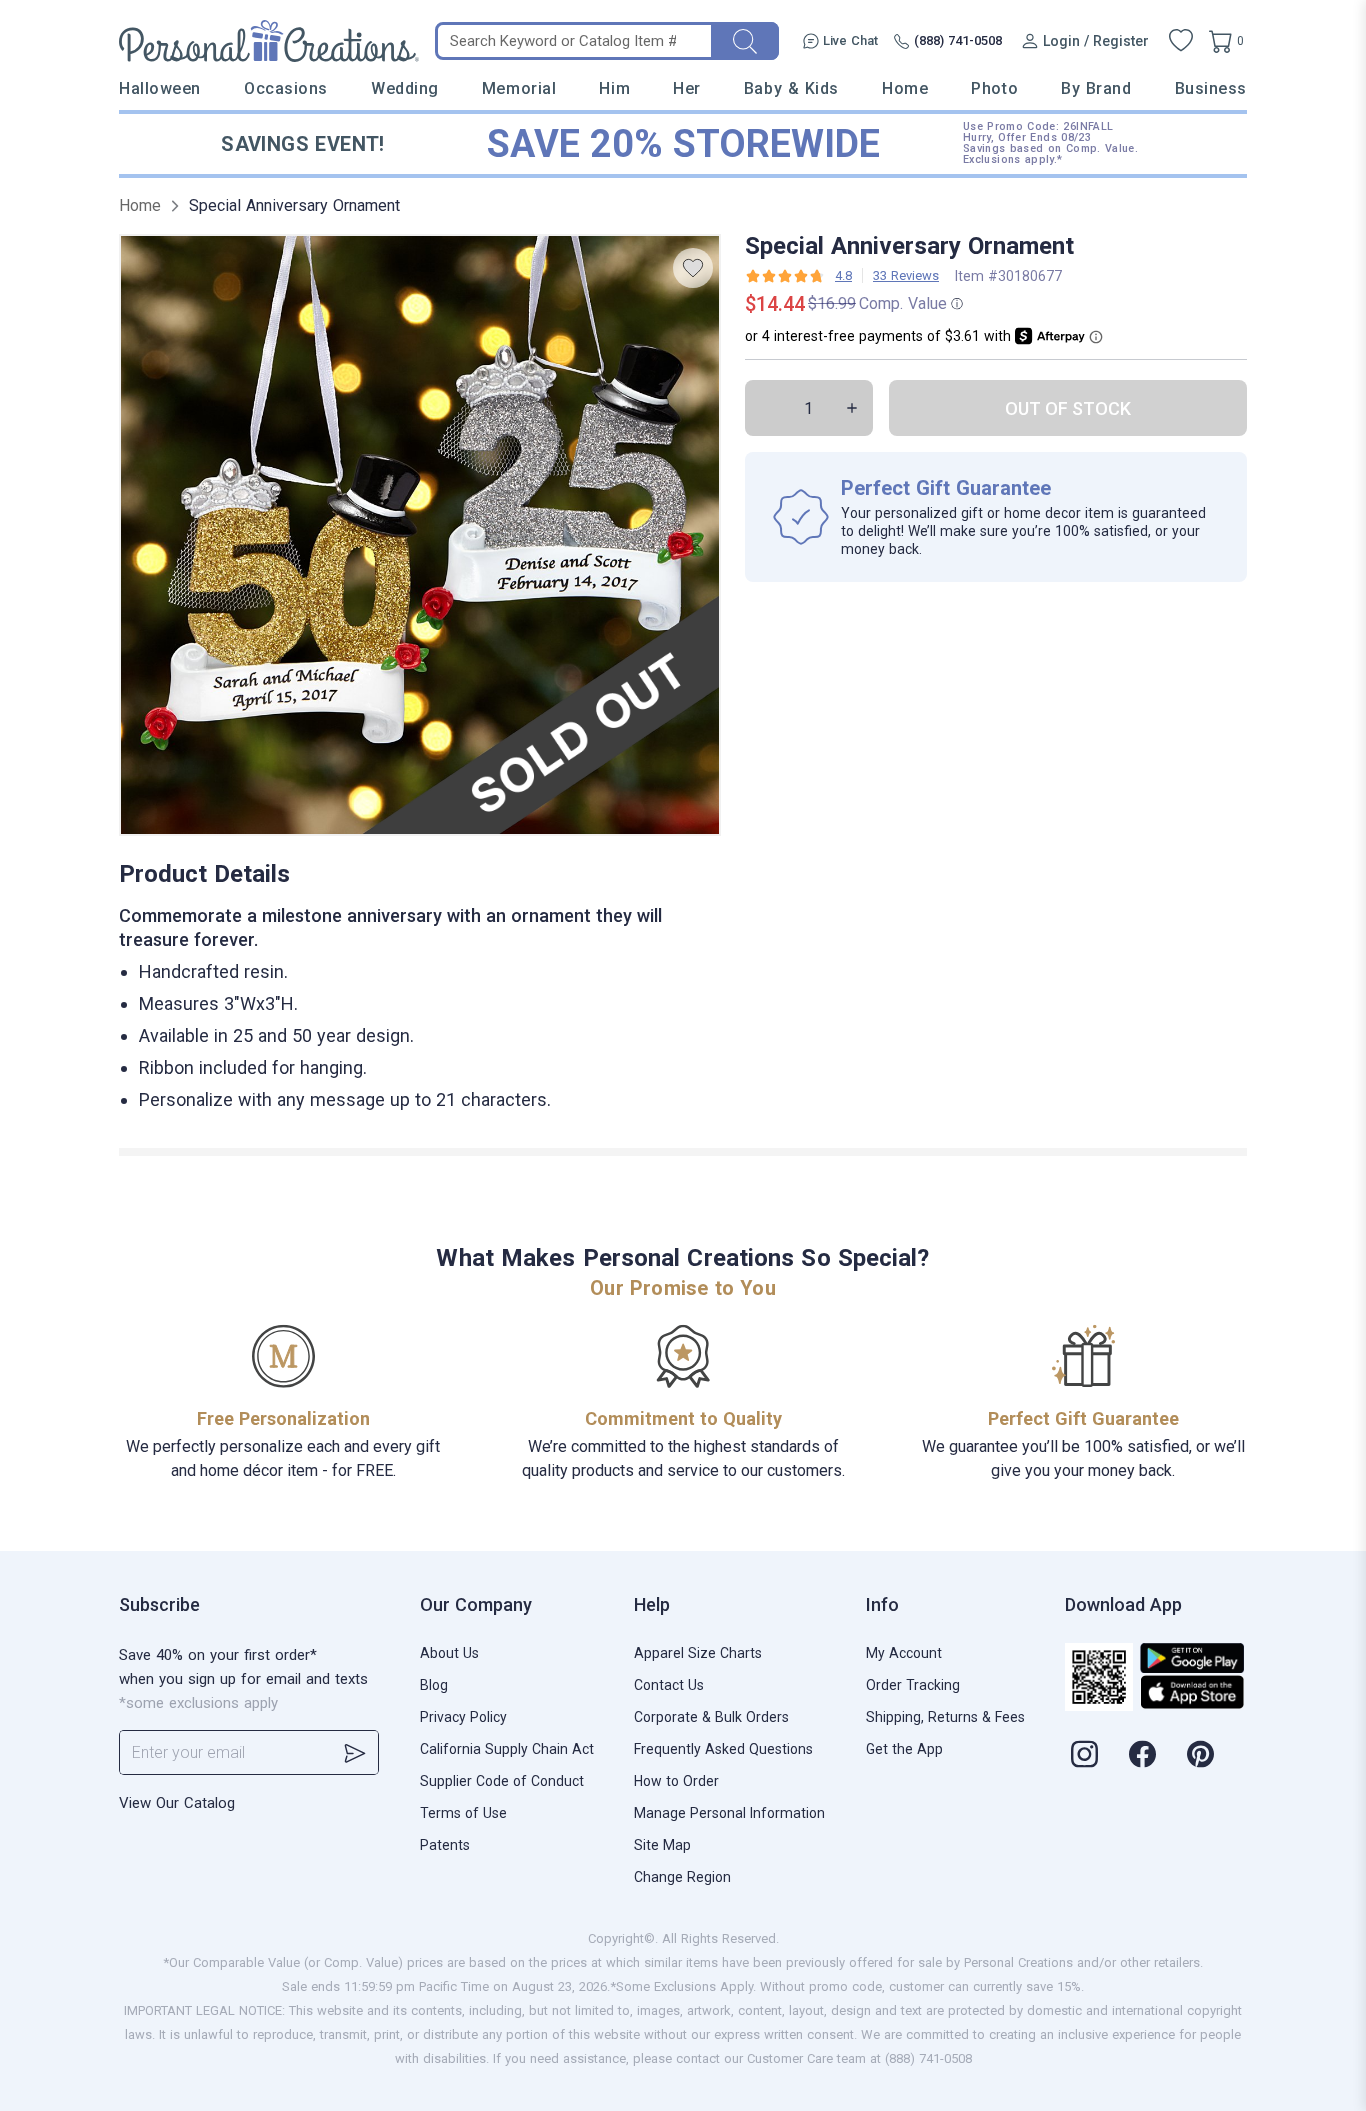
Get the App (904, 1749)
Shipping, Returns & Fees (945, 1717)
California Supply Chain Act (507, 1749)
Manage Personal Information (729, 1813)
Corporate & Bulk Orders (711, 1717)
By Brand (1096, 88)
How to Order (676, 1781)
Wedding (405, 88)
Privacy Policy (463, 1717)
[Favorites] (1181, 41)
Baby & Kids (791, 88)
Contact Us (669, 1685)
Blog (434, 1685)
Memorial (519, 88)
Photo (994, 88)
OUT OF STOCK (1068, 408)
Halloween (160, 88)
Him (614, 88)
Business (1211, 88)
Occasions (286, 88)
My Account (904, 1653)
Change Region (682, 1877)
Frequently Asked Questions (723, 1749)
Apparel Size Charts (698, 1653)
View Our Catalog (177, 1803)
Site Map (662, 1845)
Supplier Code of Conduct (502, 1781)
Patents (445, 1845)
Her (687, 88)
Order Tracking (913, 1685)
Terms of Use (463, 1813)
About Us (449, 1653)
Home (905, 88)
